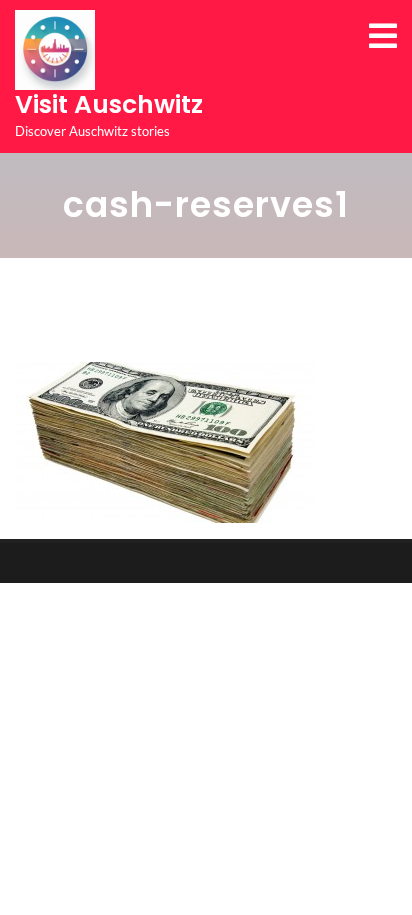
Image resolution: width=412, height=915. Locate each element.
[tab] (383, 36)
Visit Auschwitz (109, 104)
